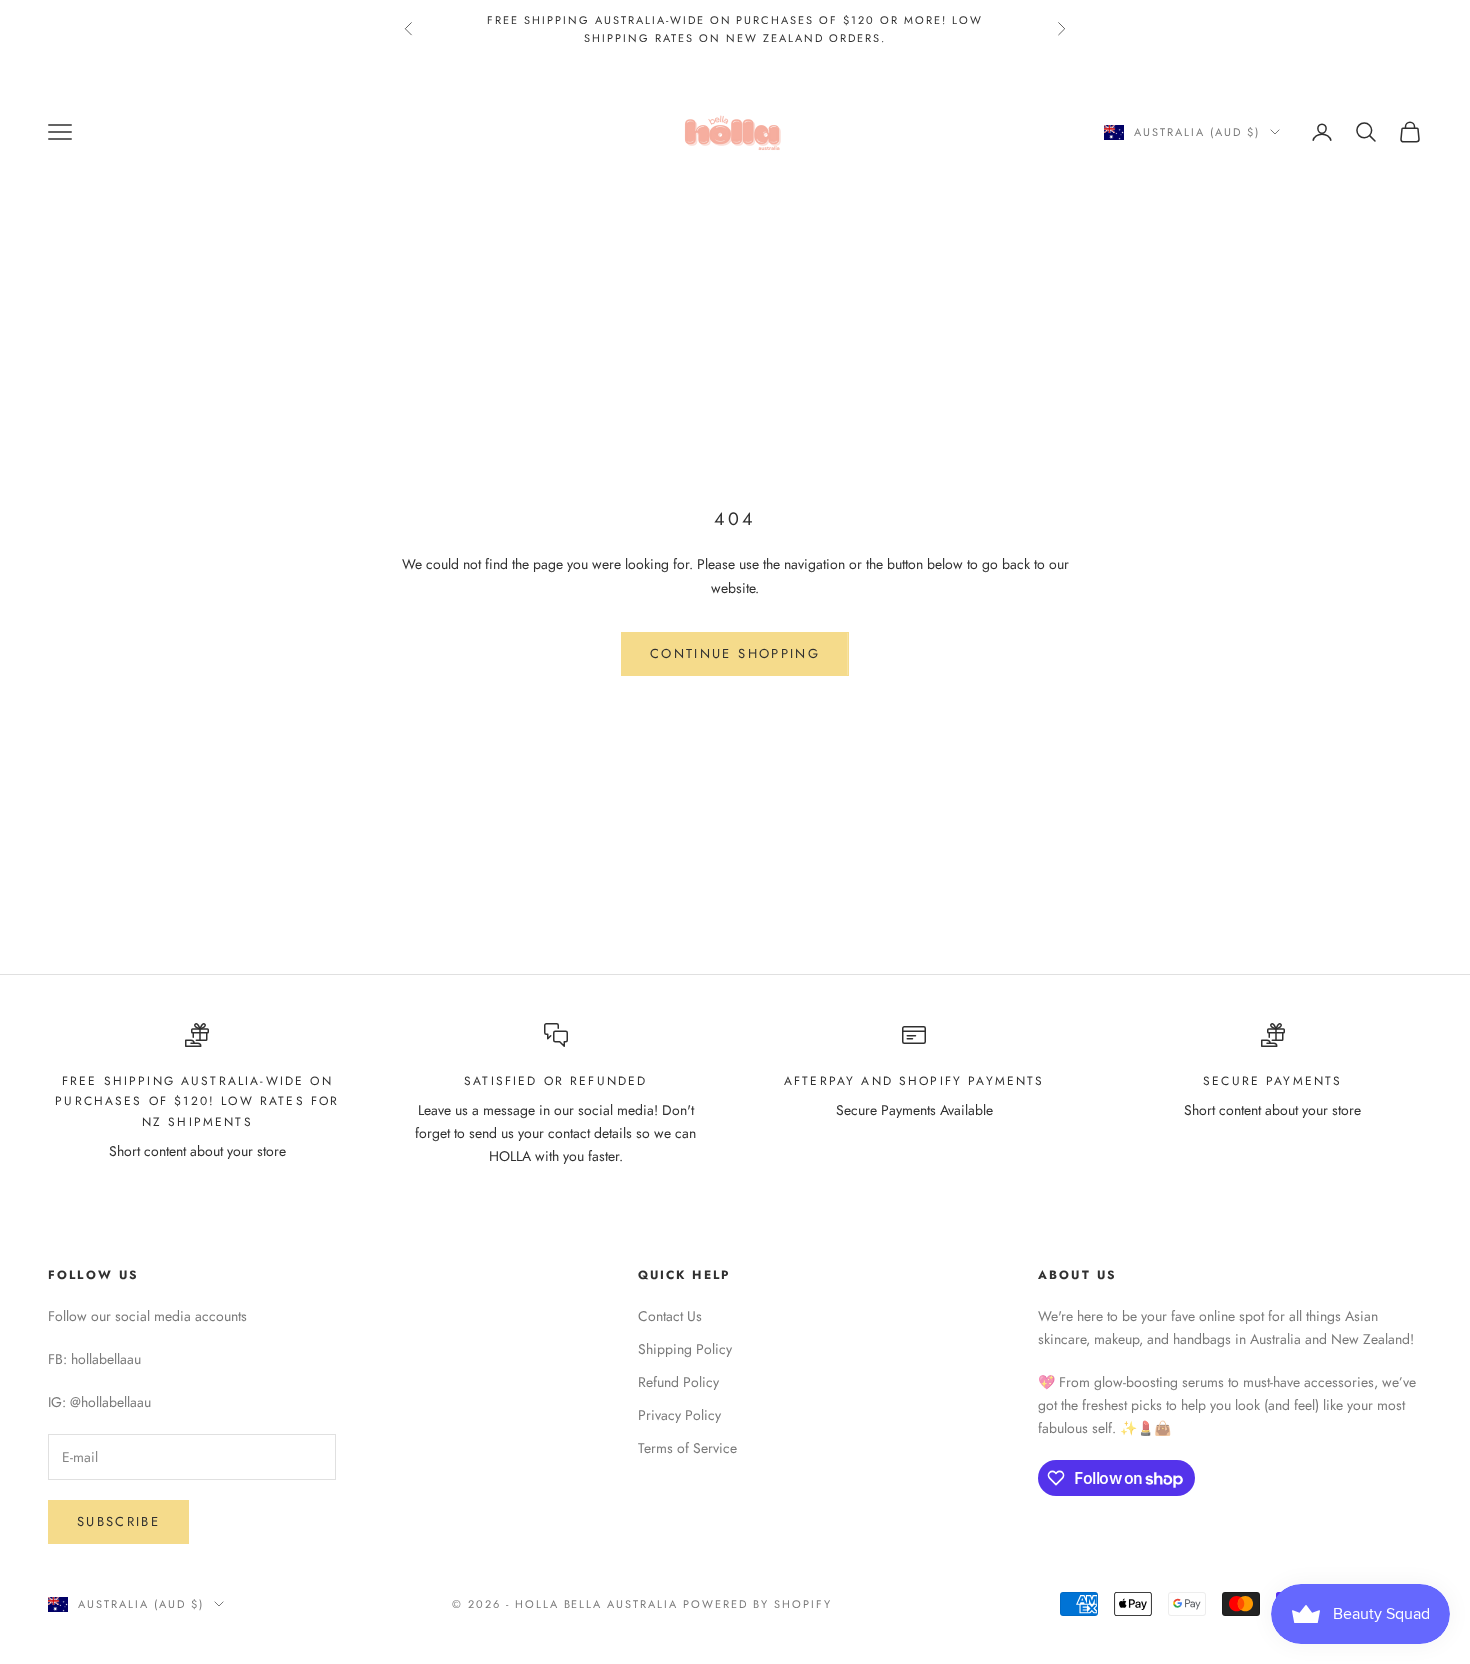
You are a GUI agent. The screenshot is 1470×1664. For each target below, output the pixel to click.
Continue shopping (735, 653)
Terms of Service (687, 1448)
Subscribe (118, 1521)
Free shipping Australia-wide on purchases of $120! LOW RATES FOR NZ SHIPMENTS (197, 1101)
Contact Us (670, 1316)
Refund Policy (678, 1382)
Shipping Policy (685, 1349)
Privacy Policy (679, 1415)
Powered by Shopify (757, 1604)
